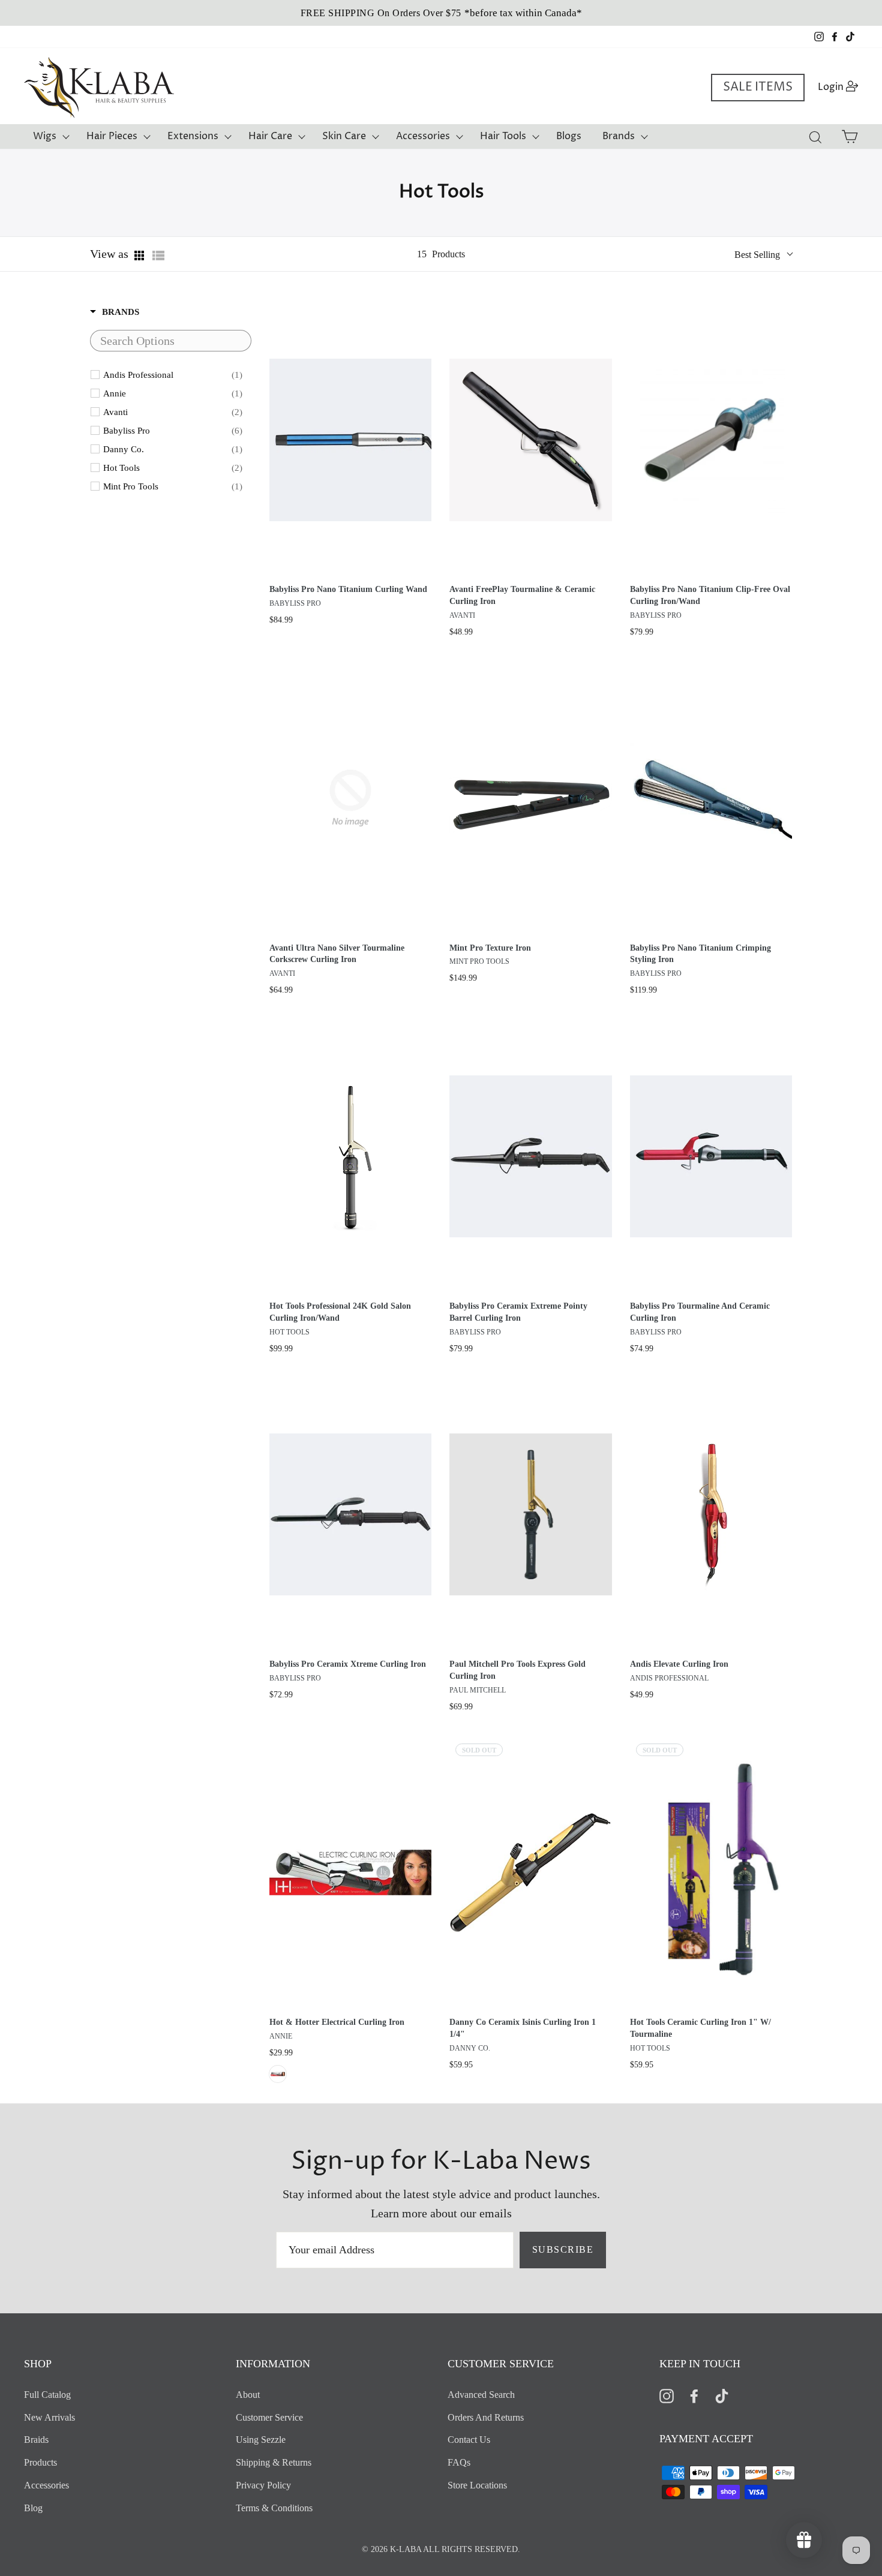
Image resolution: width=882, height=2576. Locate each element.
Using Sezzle (261, 2440)
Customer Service (269, 2417)
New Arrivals (49, 2417)
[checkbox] (173, 375)
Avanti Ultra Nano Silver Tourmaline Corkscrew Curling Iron (337, 954)
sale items (758, 87)
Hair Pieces (112, 136)
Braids (36, 2440)
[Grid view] (140, 256)
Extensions (193, 136)
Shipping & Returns (274, 2462)
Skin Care (344, 136)
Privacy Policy (263, 2485)
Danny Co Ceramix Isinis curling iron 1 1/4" (523, 2028)
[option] (441, 13)
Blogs (569, 136)
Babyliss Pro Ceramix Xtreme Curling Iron (348, 1664)
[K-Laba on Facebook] (694, 2395)
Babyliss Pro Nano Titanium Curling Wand (348, 589)
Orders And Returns (486, 2417)
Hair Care (270, 136)
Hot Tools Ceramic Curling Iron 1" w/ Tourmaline (700, 2028)
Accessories (423, 136)
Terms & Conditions (274, 2508)
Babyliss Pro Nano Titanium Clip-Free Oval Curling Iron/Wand (710, 595)
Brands (619, 136)
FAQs (459, 2462)
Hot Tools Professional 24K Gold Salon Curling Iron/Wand (340, 1312)
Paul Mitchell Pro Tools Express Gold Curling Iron (517, 1670)
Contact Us (469, 2440)
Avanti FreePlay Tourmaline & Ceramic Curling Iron (522, 595)
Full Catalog (47, 2395)
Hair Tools (503, 136)
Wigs (45, 136)
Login (841, 87)
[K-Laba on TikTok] (722, 2395)
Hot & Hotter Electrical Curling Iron (337, 2022)
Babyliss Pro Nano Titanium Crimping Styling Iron (700, 954)
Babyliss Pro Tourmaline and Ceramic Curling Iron (700, 1312)
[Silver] (278, 2074)
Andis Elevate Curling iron (679, 1664)
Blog (33, 2508)
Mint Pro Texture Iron (490, 948)
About (248, 2395)
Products (40, 2462)
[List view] (158, 256)
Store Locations (477, 2485)
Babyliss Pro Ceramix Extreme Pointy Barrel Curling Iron (518, 1312)
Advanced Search (481, 2395)
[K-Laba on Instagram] (667, 2395)
